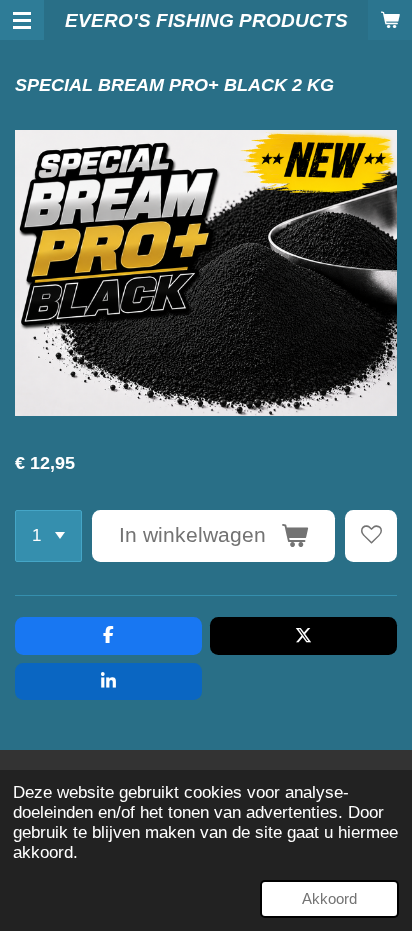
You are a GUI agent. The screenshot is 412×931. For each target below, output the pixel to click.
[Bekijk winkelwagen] (390, 20)
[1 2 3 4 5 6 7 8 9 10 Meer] (48, 536)
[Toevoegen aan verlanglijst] (371, 536)
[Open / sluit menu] (22, 20)
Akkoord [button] (329, 898)
